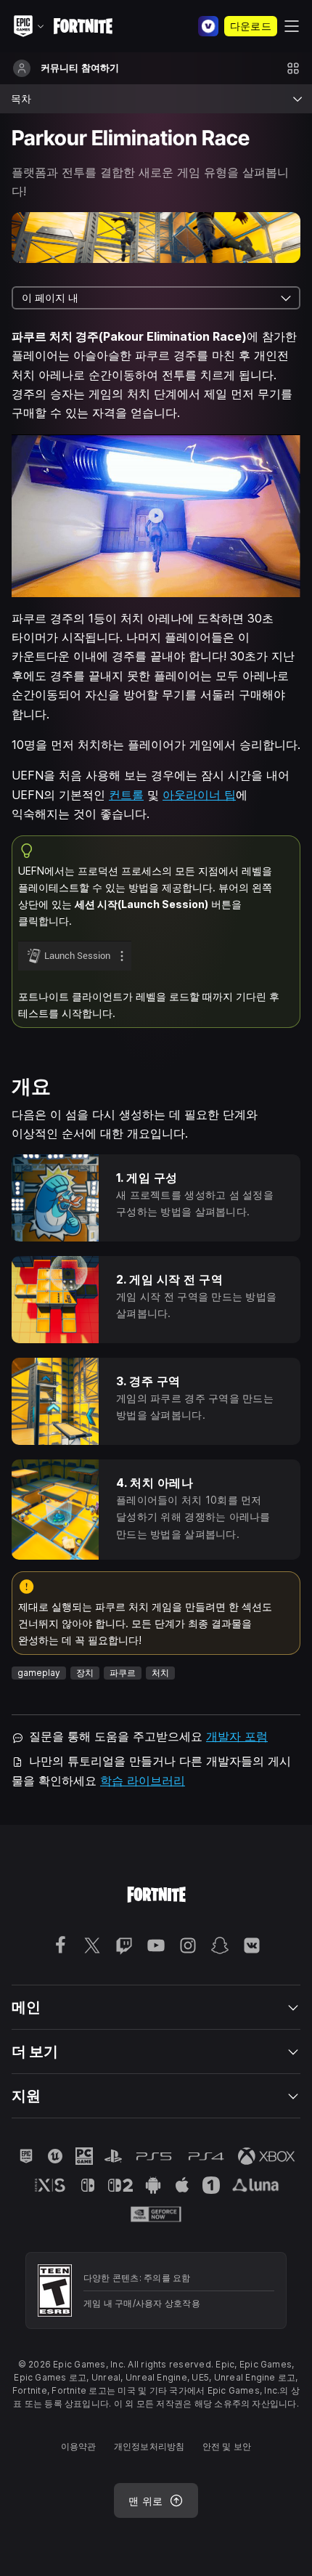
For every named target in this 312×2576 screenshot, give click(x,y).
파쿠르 (123, 1673)
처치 (160, 1673)
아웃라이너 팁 (199, 795)
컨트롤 (126, 795)
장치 (85, 1673)
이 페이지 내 (50, 297)
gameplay (39, 1673)
